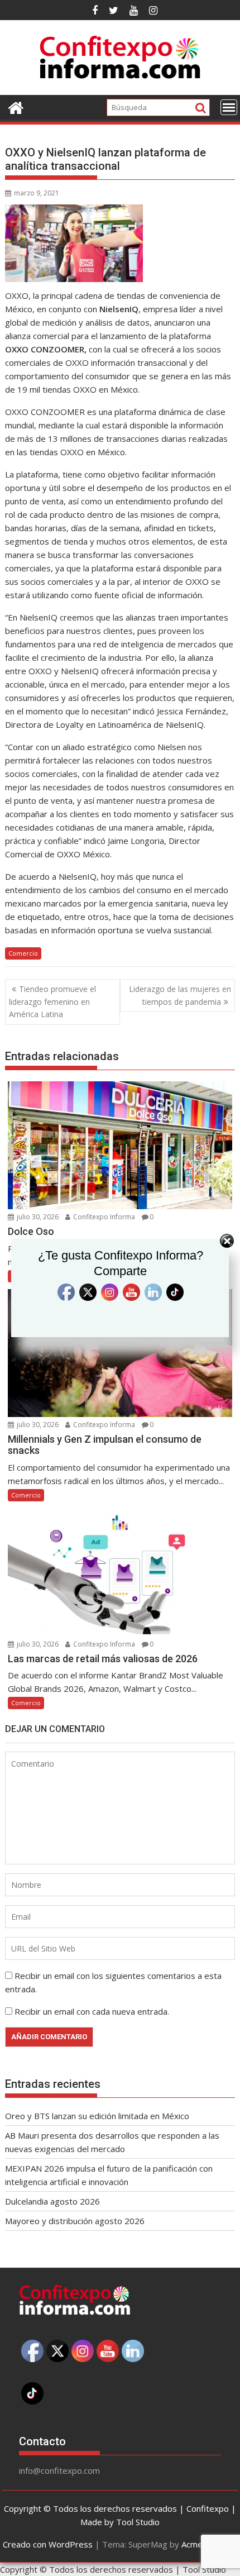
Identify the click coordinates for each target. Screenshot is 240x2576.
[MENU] (229, 107)
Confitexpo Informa (103, 1425)
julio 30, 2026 (37, 1425)
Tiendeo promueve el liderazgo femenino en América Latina (52, 1001)
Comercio (23, 953)
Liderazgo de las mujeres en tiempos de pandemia (180, 995)
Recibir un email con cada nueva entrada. (92, 2011)
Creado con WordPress (48, 2544)
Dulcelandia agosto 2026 (52, 2201)
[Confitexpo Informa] (16, 106)
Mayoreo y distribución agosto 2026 (75, 2221)
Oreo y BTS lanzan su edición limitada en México (97, 2116)
